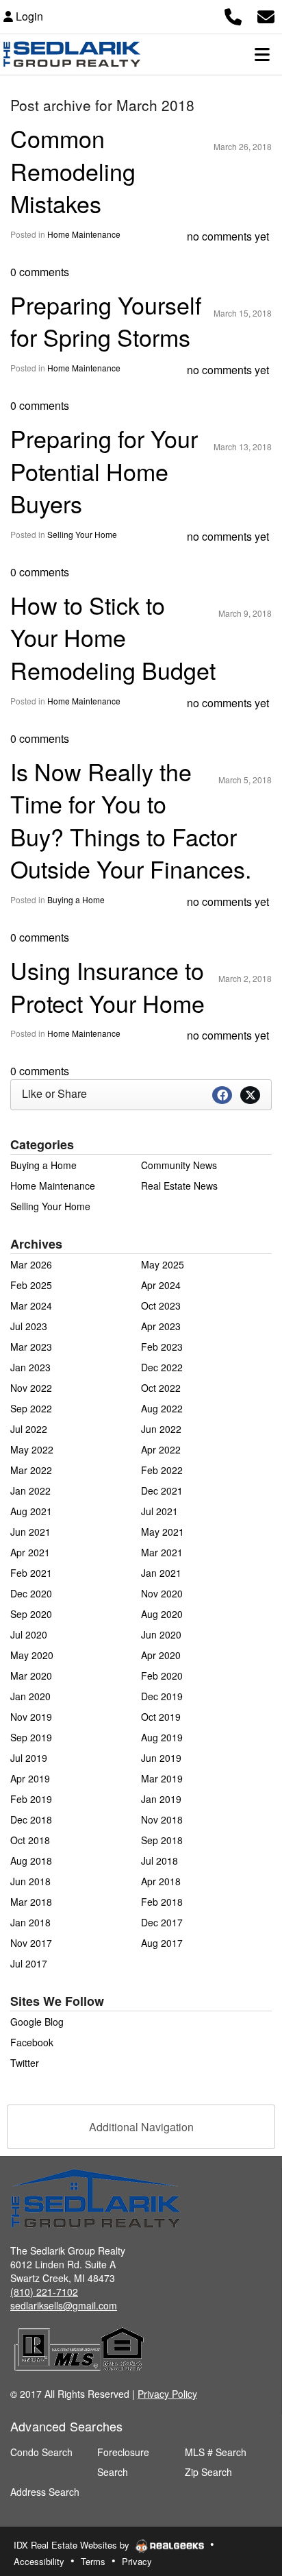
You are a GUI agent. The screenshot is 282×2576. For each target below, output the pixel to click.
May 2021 (163, 1532)
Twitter (25, 2063)
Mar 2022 (31, 1470)
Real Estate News (179, 1186)
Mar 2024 (31, 1305)
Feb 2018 (162, 1902)
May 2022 (32, 1449)
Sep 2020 (31, 1614)
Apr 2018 (161, 1881)
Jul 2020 (29, 1634)
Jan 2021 (161, 1573)
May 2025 (163, 1264)
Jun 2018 (30, 1881)
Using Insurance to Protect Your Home (107, 986)
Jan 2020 (30, 1696)
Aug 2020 (162, 1614)
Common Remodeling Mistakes (73, 171)
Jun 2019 (161, 1758)
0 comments (40, 272)
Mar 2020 (31, 1676)
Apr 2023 (161, 1326)
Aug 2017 (162, 1943)
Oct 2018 (30, 1840)
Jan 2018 (30, 1922)
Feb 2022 (162, 1470)
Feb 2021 (31, 1573)
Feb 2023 (162, 1347)
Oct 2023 (161, 1305)
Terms (93, 2561)
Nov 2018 (162, 1819)
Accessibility (39, 2561)
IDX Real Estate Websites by (73, 2545)
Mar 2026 (31, 1264)
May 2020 (32, 1655)
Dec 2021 (162, 1491)
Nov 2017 (31, 1943)
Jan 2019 (161, 1799)
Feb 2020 (162, 1676)
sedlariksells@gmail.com (64, 2305)
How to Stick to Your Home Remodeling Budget (113, 637)
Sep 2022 (31, 1408)
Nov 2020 (162, 1593)
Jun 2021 (30, 1532)
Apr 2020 (161, 1655)
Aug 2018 (31, 1861)
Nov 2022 (31, 1388)
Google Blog (37, 2022)
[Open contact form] (266, 15)
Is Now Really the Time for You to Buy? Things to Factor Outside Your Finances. (131, 820)
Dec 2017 (162, 1922)
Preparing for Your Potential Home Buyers (104, 471)
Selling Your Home (82, 534)
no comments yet (228, 236)
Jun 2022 (161, 1429)
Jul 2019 (29, 1758)
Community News (179, 1165)
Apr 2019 (30, 1778)
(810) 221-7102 (44, 2292)
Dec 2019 (162, 1696)
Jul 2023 (29, 1326)
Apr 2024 (161, 1285)
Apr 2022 (161, 1449)
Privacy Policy (167, 2394)
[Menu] (262, 54)
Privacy (137, 2561)
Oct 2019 (161, 1717)
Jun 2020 (161, 1634)
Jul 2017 (29, 1963)
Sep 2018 (162, 1840)
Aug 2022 (162, 1408)
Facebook (32, 2042)
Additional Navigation (141, 2127)
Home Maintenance (84, 234)
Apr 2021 (30, 1552)
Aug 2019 (162, 1737)
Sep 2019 (31, 1737)
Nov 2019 (31, 1717)
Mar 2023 (31, 1347)
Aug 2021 (31, 1511)
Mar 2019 (162, 1778)
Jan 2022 (30, 1491)
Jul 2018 (159, 1861)
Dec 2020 (31, 1593)
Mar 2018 (31, 1902)
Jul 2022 (29, 1429)
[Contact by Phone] (233, 15)
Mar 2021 (162, 1552)
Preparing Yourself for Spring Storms (106, 321)
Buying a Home (76, 899)
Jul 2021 (159, 1511)
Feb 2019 (31, 1799)
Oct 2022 (161, 1388)
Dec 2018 (31, 1819)
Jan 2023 (30, 1367)
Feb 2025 (31, 1285)
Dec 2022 (162, 1367)
